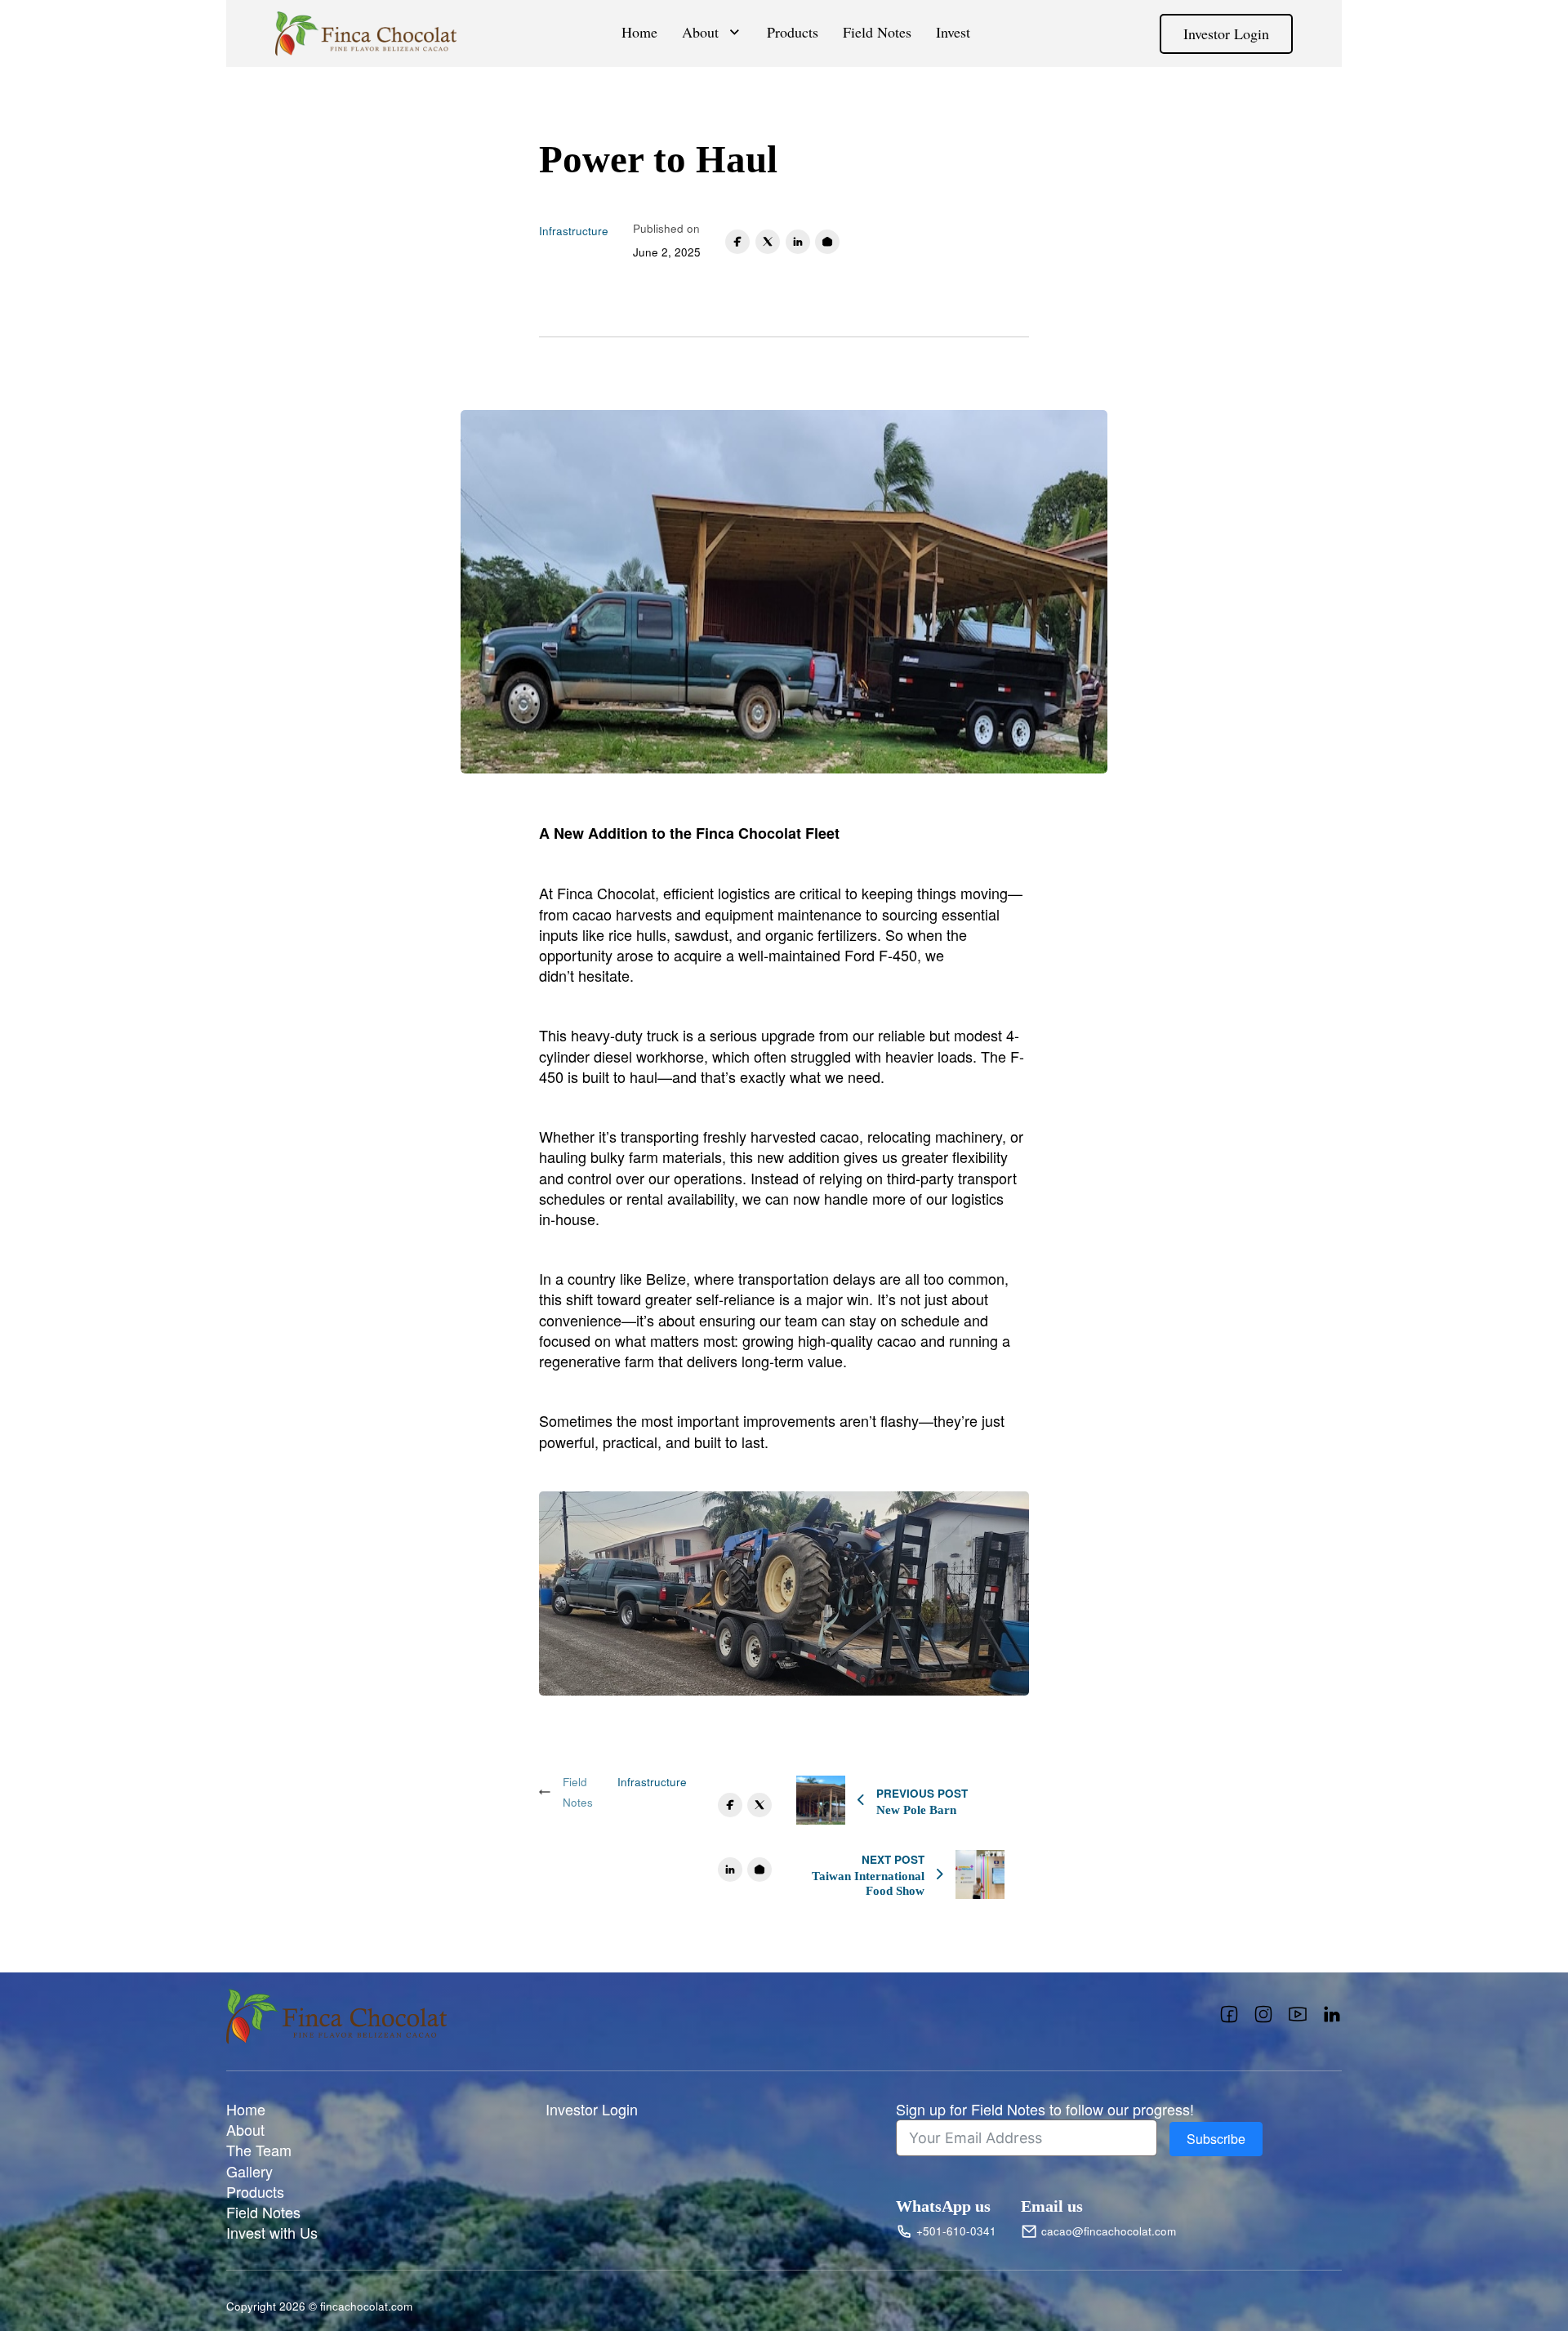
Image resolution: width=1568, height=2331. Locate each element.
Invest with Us (272, 2233)
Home (639, 32)
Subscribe (1216, 2139)
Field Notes (877, 32)
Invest (953, 32)
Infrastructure (574, 231)
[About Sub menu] (735, 32)
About (700, 32)
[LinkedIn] (798, 242)
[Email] (827, 242)
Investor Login (1226, 33)
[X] (768, 242)
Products (793, 32)
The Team (259, 2150)
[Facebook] (737, 242)
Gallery (249, 2171)
